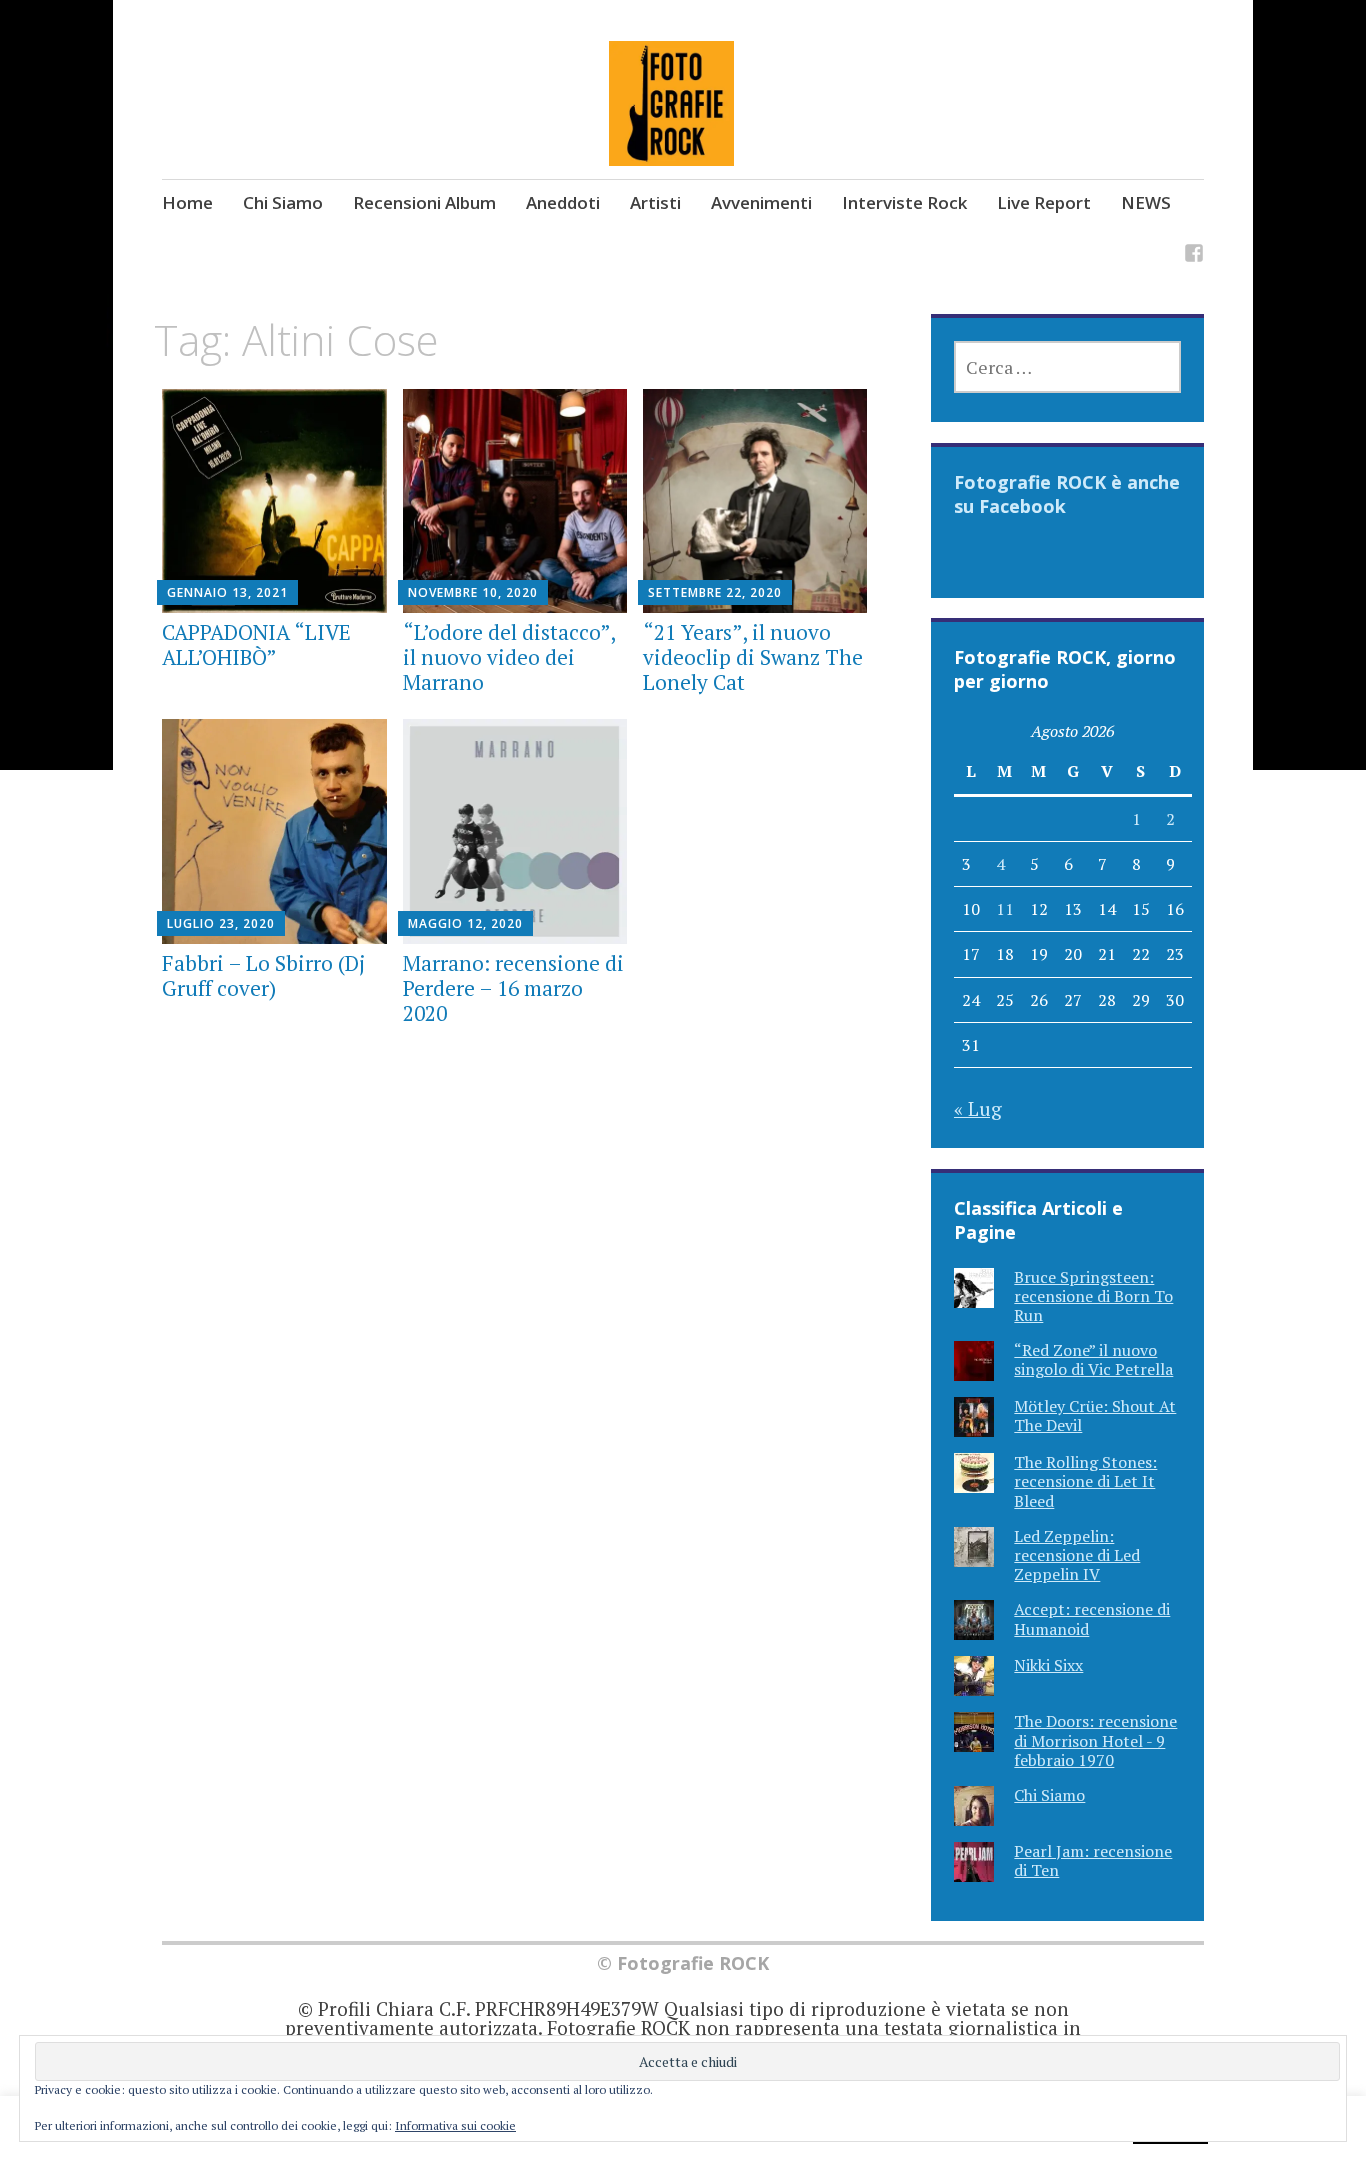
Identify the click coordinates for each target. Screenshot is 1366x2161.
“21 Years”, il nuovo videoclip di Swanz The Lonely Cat (753, 657)
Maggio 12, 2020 (465, 923)
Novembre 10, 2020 (473, 592)
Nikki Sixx (1048, 1665)
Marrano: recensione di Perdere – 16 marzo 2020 (513, 988)
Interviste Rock (904, 202)
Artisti (655, 202)
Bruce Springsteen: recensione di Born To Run (1093, 1296)
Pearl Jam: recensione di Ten (1093, 1860)
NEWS (1146, 202)
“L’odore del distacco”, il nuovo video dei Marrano (509, 657)
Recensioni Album (424, 202)
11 (1005, 909)
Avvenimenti (761, 202)
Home (187, 202)
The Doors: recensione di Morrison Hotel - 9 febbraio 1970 (1095, 1740)
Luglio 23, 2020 (221, 923)
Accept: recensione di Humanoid (1092, 1618)
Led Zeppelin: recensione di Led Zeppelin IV (1077, 1555)
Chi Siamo (283, 202)
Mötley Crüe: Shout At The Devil (1095, 1415)
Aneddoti (563, 202)
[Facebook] (1194, 255)
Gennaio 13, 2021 (227, 592)
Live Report (1044, 202)
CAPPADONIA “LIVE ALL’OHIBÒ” (256, 644)
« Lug (978, 1108)
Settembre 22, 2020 (715, 592)
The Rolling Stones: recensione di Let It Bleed (1085, 1481)
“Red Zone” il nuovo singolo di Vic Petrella (1093, 1359)
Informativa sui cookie (455, 2125)
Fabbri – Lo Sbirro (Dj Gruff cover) (263, 975)
